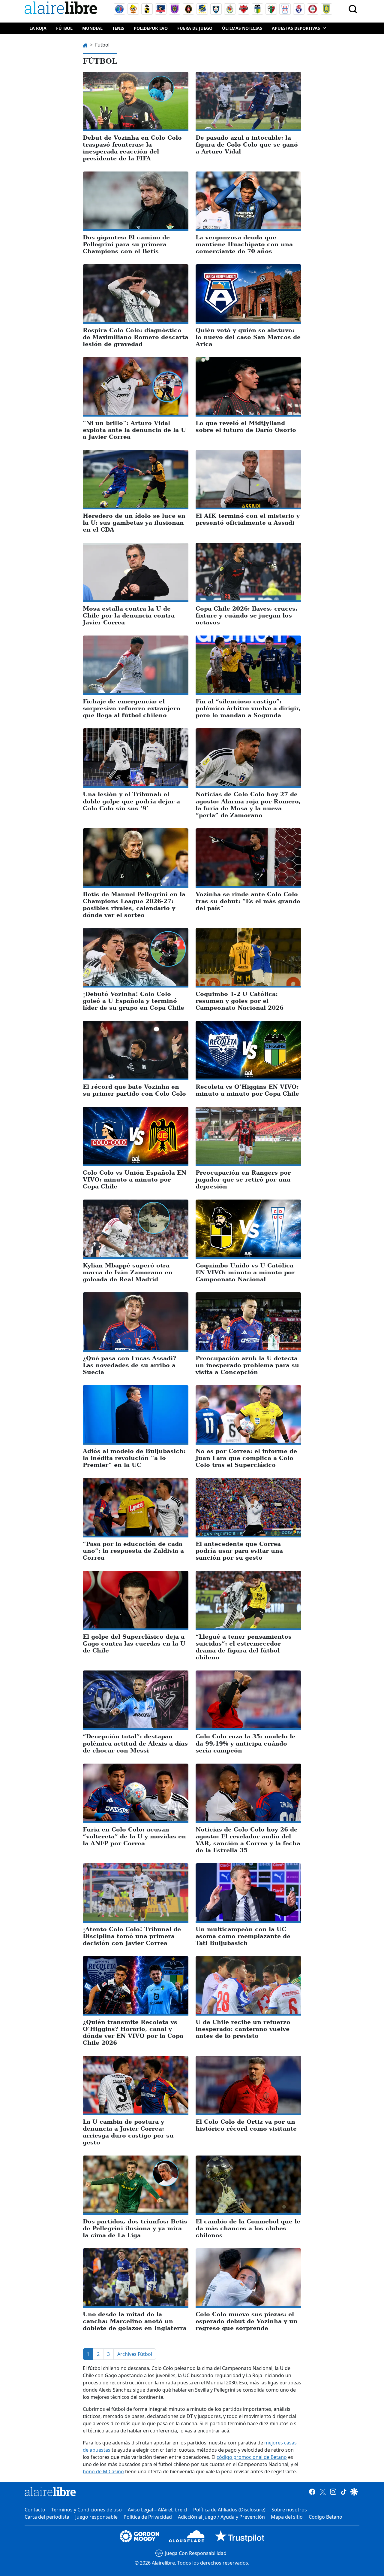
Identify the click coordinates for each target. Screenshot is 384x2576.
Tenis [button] (118, 28)
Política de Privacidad (148, 2517)
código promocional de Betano (252, 2457)
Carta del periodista (47, 2517)
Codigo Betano (325, 2517)
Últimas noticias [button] (242, 28)
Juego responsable (96, 2517)
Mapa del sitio (287, 2517)
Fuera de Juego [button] (195, 28)
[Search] (353, 9)
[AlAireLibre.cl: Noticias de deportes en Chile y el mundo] (50, 2492)
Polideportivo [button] (151, 28)
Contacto (35, 2510)
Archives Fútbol (135, 2354)
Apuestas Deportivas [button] (296, 28)
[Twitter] (323, 2492)
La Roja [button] (38, 28)
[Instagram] (333, 2492)
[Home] (62, 9)
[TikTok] (344, 2492)
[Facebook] (312, 2492)
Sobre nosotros (289, 2510)
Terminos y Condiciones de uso (87, 2510)
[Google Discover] (354, 2492)
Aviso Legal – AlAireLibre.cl (157, 2510)
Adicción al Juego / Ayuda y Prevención (221, 2517)
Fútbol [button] (64, 28)
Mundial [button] (92, 28)
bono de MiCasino (103, 2471)
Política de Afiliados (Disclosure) (229, 2510)
